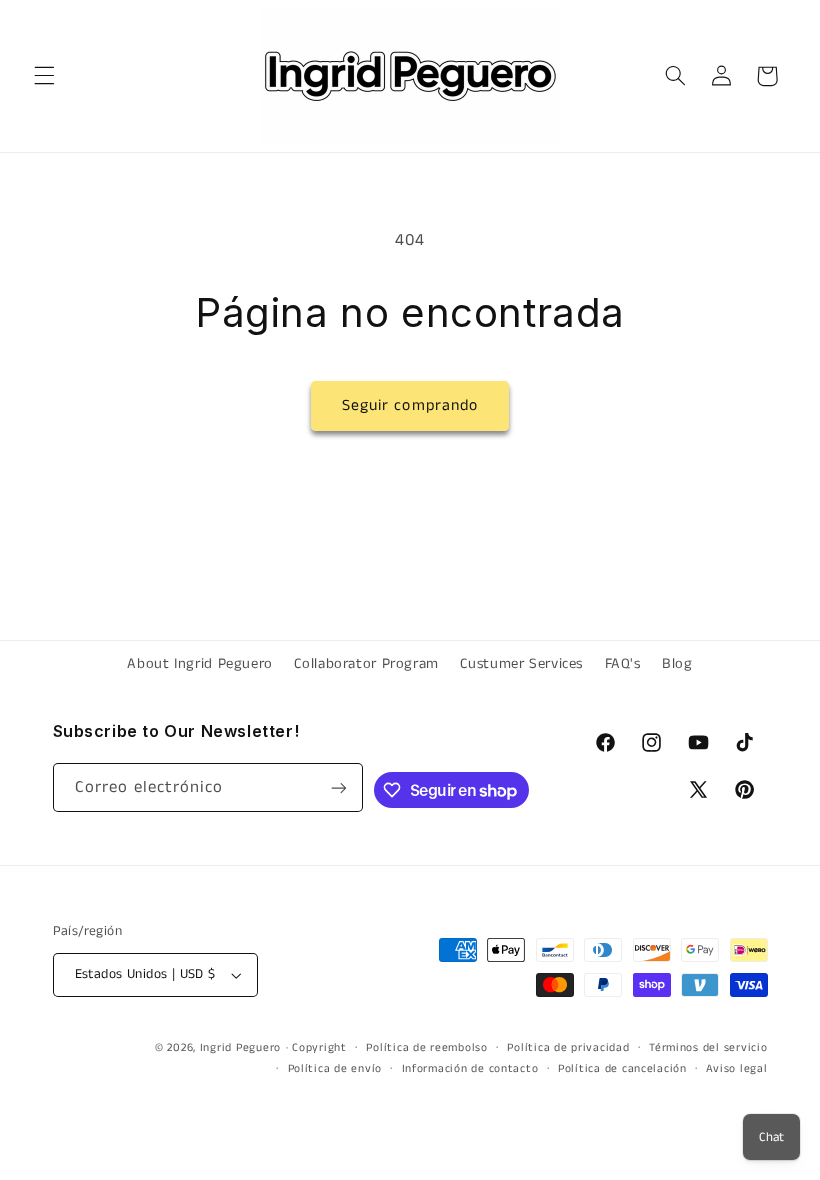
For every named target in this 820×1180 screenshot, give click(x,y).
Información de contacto (470, 1069)
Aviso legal (736, 1069)
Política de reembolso (426, 1048)
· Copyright (316, 1048)
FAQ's (623, 664)
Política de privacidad (568, 1048)
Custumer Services (521, 664)
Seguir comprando (410, 406)
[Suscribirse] (339, 787)
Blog (677, 664)
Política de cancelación (622, 1069)
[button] (44, 76)
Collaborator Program (366, 664)
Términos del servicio (708, 1048)
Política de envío (335, 1069)
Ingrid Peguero (240, 1048)
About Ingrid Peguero (200, 664)
